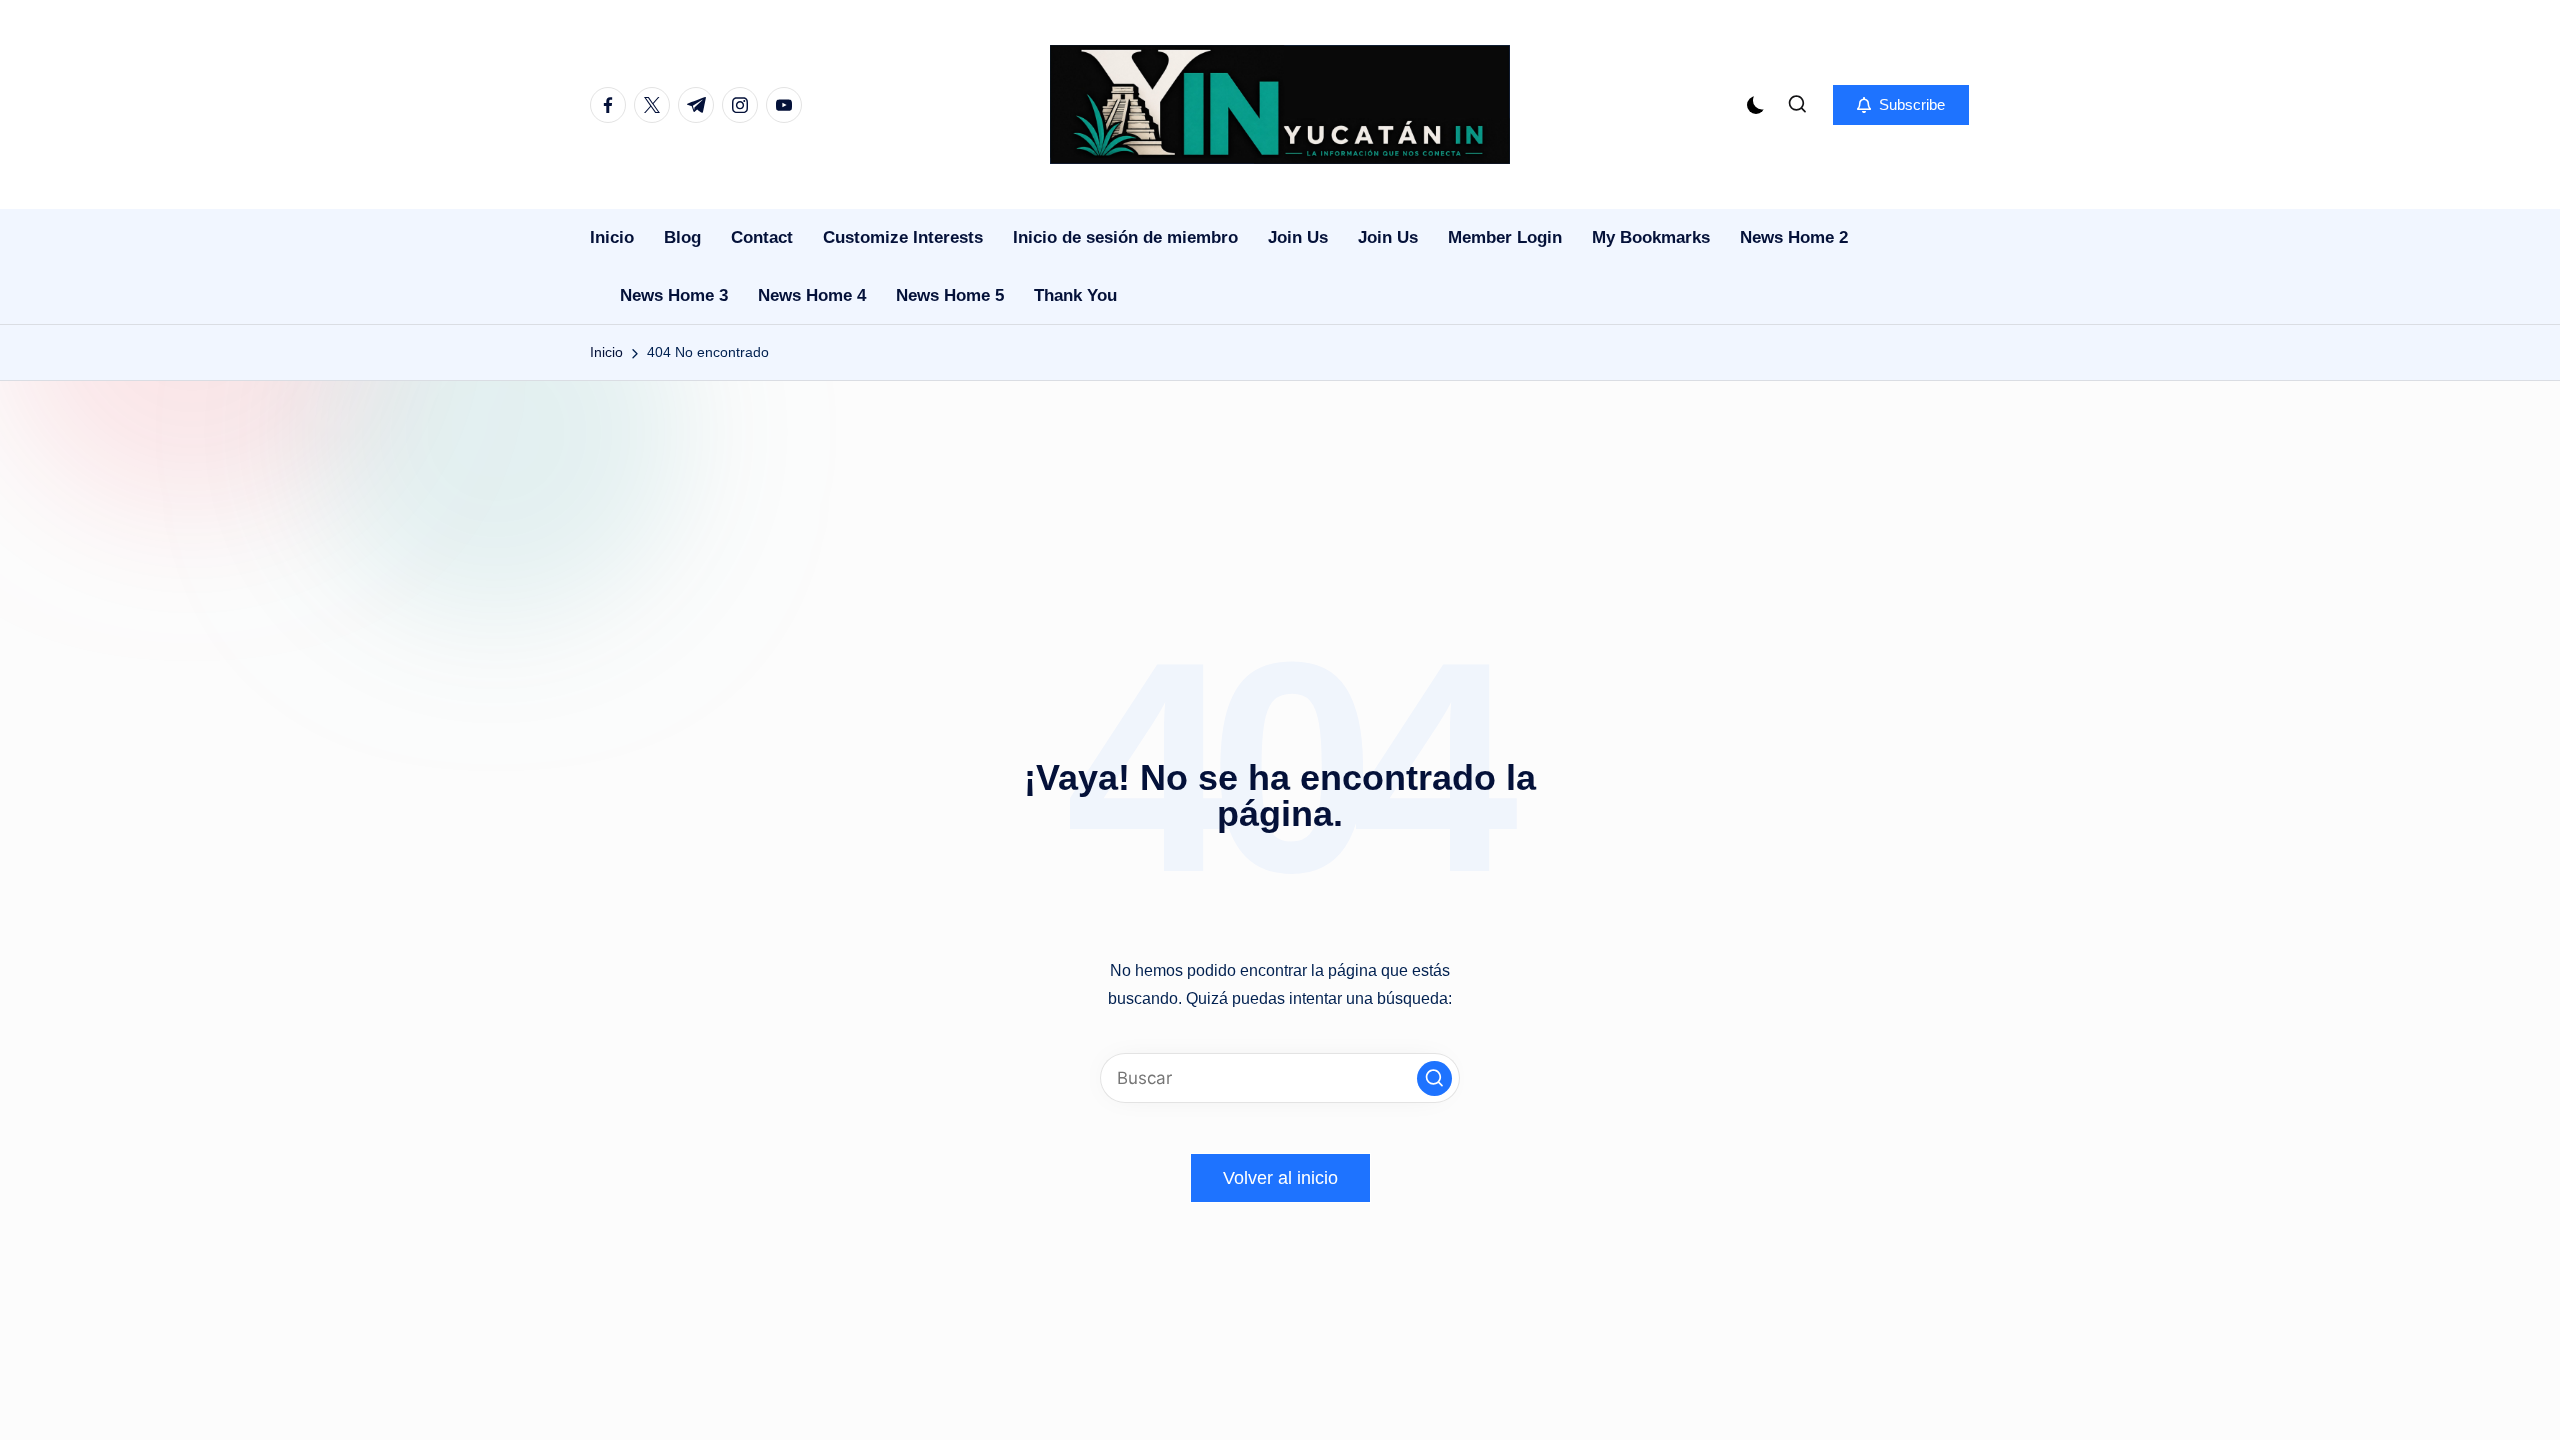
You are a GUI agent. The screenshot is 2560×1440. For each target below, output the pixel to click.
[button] (1901, 105)
